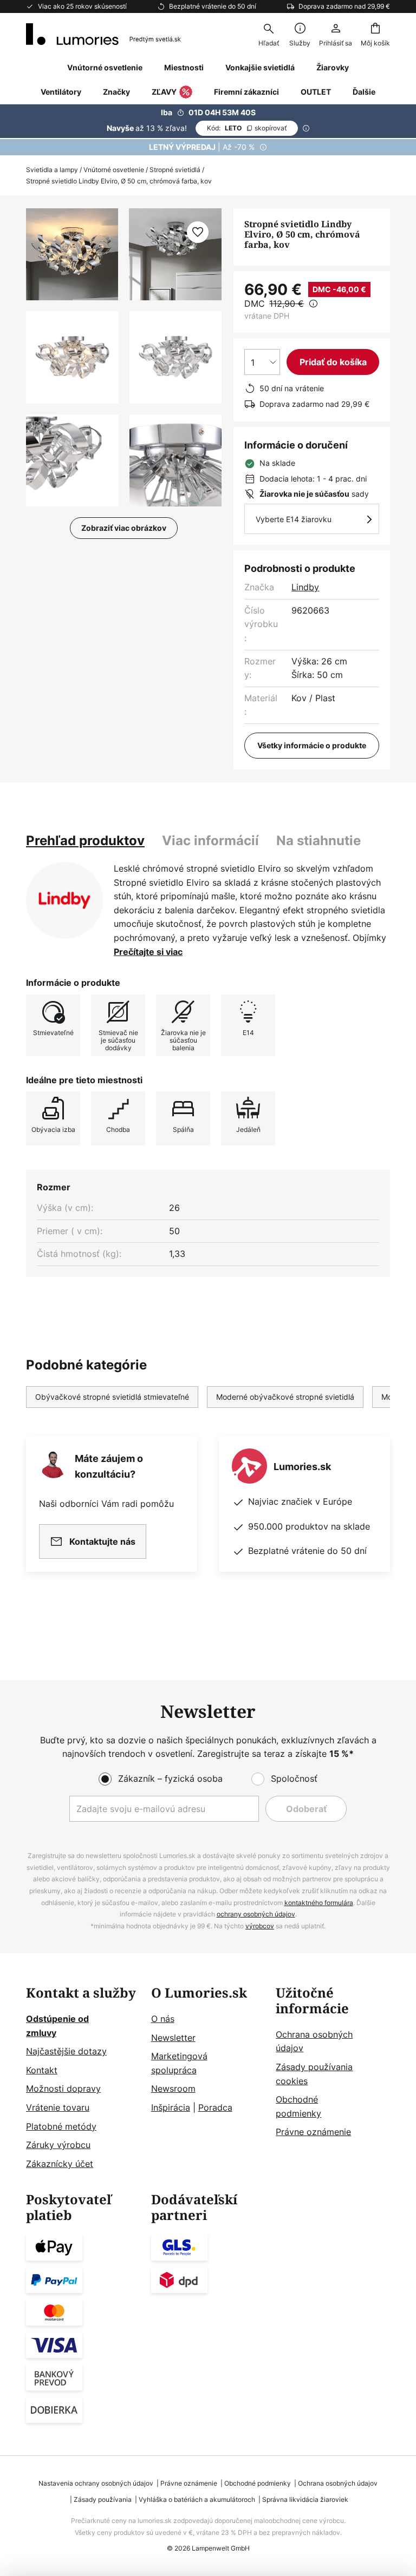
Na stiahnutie (318, 841)
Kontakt (42, 2070)
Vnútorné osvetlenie (114, 170)
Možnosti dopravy (63, 2089)
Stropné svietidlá (175, 170)
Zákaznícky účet (60, 2164)
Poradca (215, 2107)
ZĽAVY (164, 92)
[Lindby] (64, 900)
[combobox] (269, 34)
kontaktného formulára (319, 1903)
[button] (72, 357)
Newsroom (173, 2089)
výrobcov (260, 1926)
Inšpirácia (171, 2107)
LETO (247, 128)
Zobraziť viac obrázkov (124, 528)
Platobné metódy (61, 2126)
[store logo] (103, 34)
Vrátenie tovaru (58, 2107)
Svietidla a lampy (52, 170)
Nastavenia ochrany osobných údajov (96, 2483)
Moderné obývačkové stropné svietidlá (285, 1397)
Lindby (305, 587)
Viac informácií (210, 841)
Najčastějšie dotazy (66, 2051)
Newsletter (173, 2038)
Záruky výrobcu (58, 2145)
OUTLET (316, 92)
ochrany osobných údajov (256, 1914)
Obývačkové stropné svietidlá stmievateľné (112, 1397)
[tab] (85, 841)
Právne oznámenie (313, 2132)
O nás (163, 2019)
